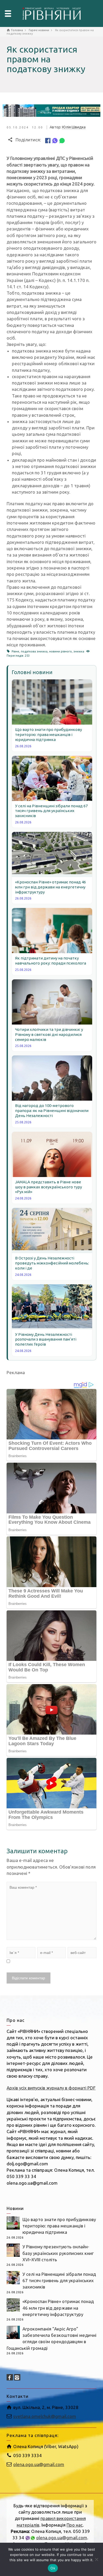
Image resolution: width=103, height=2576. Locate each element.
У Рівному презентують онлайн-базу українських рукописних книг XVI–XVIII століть (58, 2253)
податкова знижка (34, 651)
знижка (79, 651)
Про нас (75, 2525)
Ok (53, 2568)
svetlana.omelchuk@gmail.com (45, 2416)
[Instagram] (17, 2377)
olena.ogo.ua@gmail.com (39, 2464)
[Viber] (55, 140)
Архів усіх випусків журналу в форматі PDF (51, 2088)
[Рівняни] (51, 13)
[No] (96, 2559)
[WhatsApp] (62, 140)
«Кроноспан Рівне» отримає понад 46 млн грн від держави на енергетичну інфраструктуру (58, 2308)
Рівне (15, 651)
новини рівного (60, 651)
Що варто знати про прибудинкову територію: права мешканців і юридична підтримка (59, 2226)
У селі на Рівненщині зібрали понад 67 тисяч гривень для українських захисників (59, 2281)
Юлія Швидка (74, 127)
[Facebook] (48, 140)
